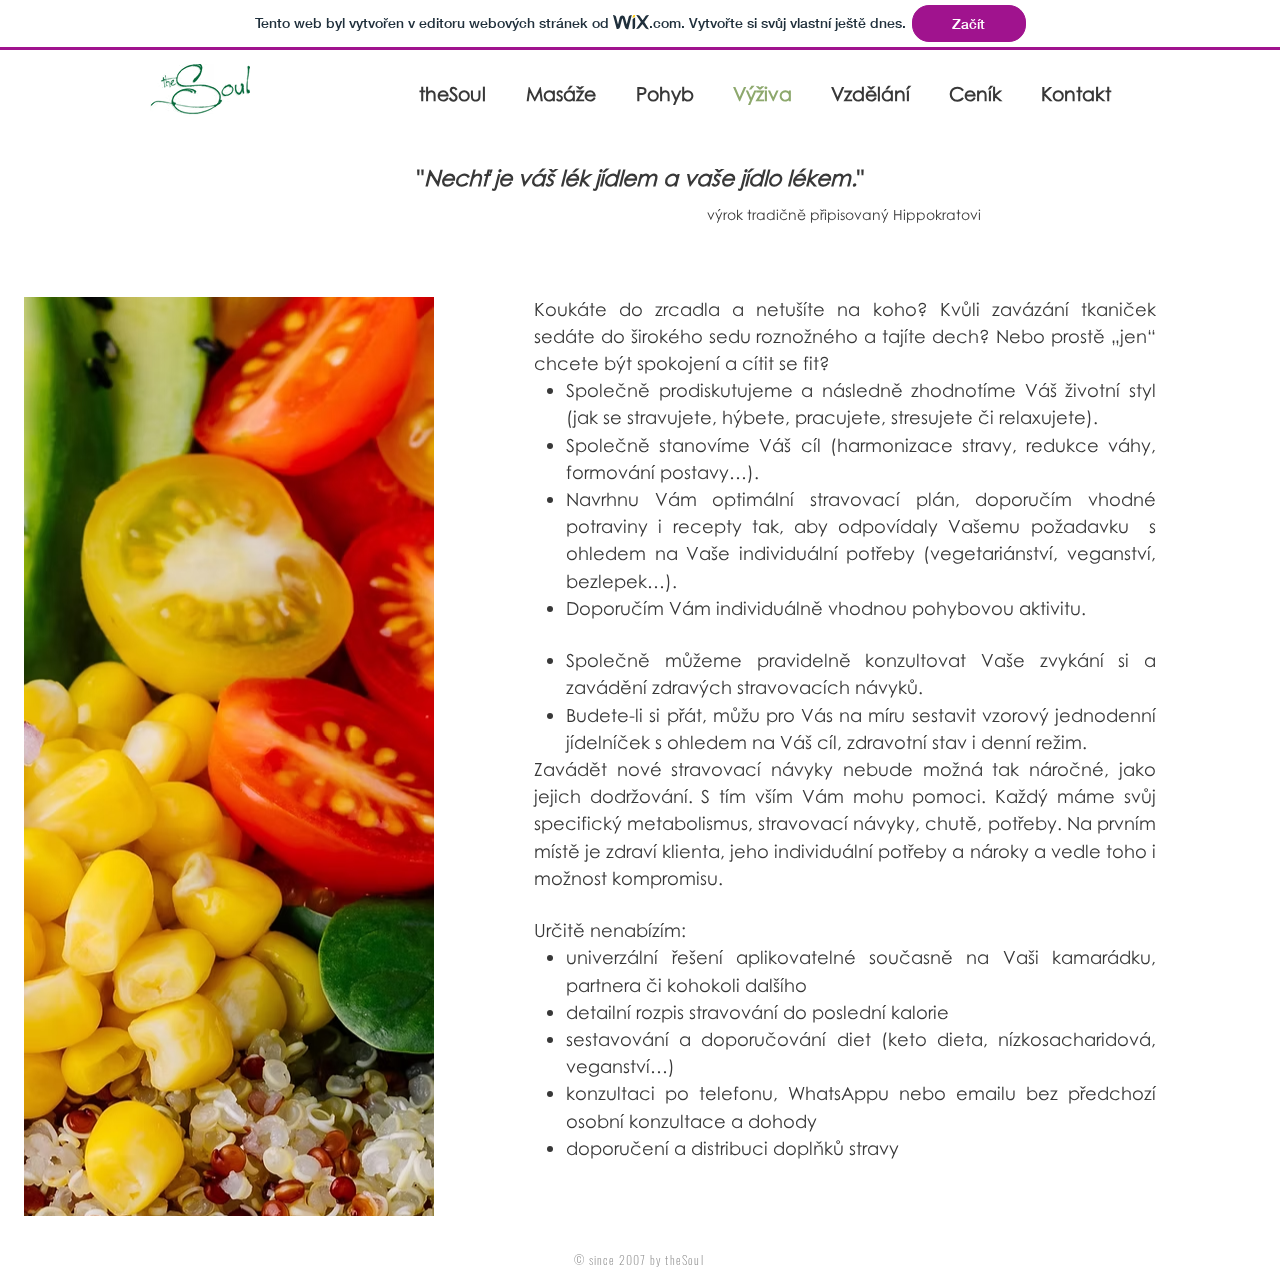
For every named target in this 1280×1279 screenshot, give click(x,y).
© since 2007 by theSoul (639, 1259)
